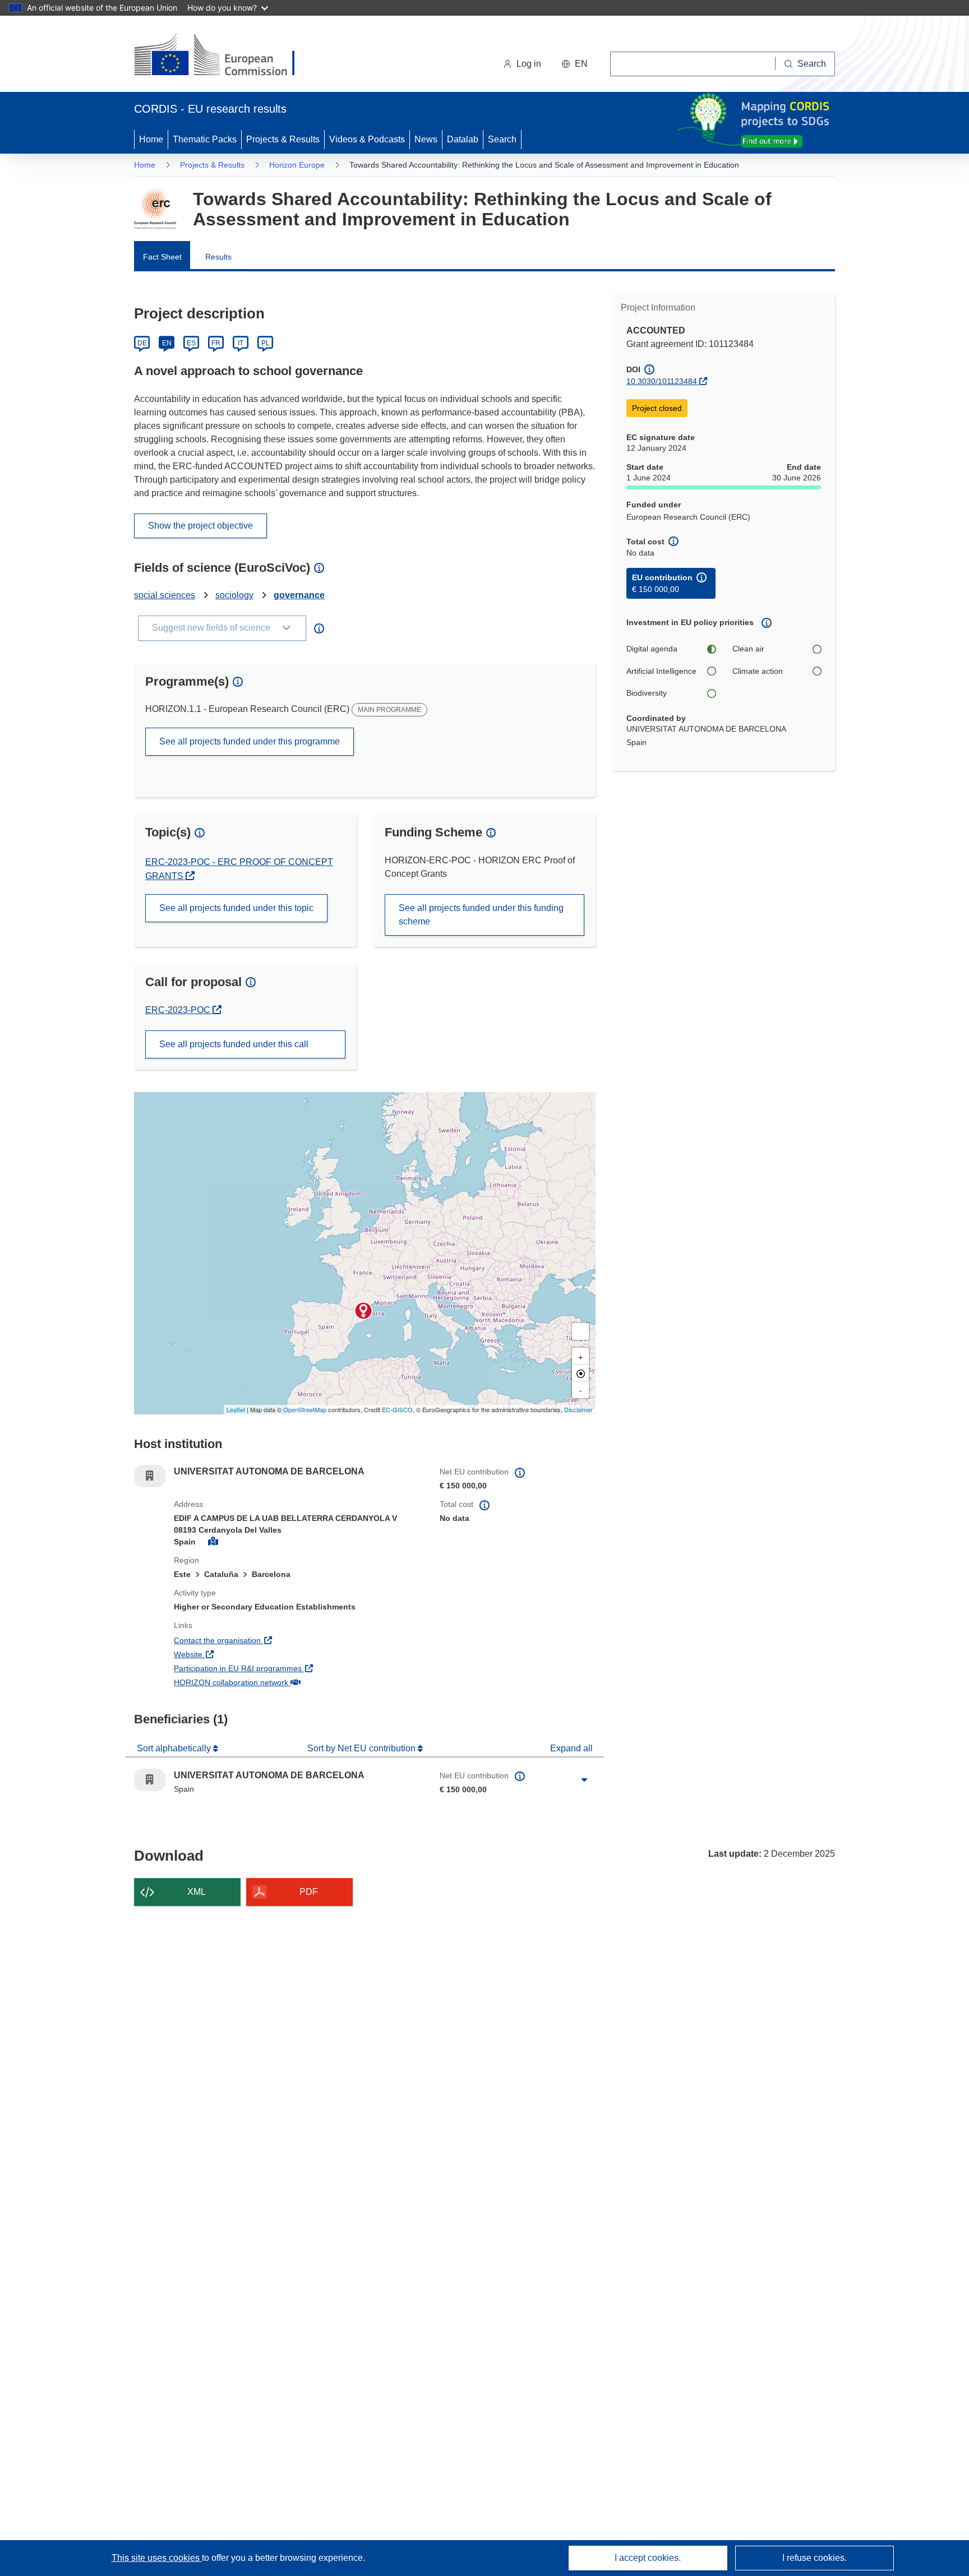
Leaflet (236, 1409)
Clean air (748, 649)
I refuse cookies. (815, 2558)
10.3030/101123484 (662, 381)
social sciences (165, 595)
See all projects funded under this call (234, 1044)
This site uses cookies (157, 2558)
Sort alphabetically (175, 1748)
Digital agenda (652, 649)
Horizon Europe (297, 165)
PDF (309, 1892)
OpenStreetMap (305, 1409)
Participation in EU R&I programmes (279, 1668)
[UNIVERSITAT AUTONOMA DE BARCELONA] (363, 1311)
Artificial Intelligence (661, 671)
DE (142, 343)
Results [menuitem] (218, 257)
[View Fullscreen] (580, 1331)
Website (230, 1654)
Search (502, 139)
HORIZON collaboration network (273, 1682)
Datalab (463, 139)
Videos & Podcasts (367, 139)
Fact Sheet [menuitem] (162, 257)
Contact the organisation (259, 1640)
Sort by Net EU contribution (363, 1748)
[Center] (580, 1373)
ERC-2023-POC (183, 1010)
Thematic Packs (205, 139)
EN (167, 343)
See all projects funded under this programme (250, 741)
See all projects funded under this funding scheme (481, 915)
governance (299, 595)
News (426, 139)
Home (151, 139)
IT (241, 343)
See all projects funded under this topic (236, 908)
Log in (529, 64)
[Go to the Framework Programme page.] (155, 209)
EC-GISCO (397, 1409)
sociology (234, 595)
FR (216, 343)
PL (266, 343)
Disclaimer (578, 1409)
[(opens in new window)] (225, 56)
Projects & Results (283, 139)
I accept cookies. (648, 2558)
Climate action (758, 671)
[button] (575, 64)
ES (191, 343)
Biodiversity (647, 693)
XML (197, 1892)
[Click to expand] (584, 1780)
